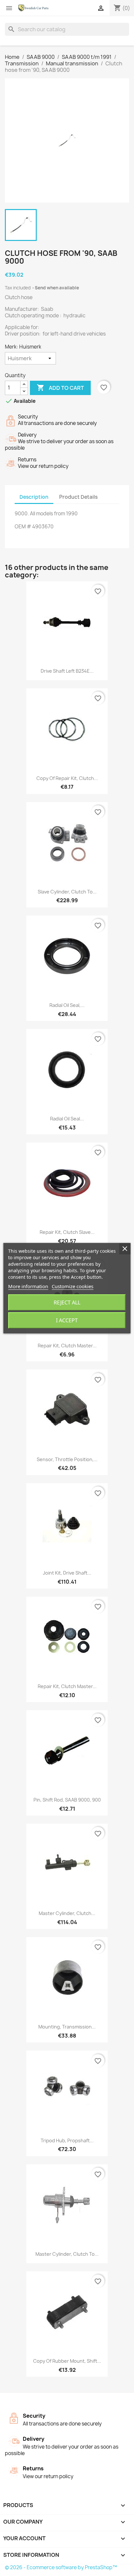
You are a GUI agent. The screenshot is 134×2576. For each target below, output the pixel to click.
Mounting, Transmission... (67, 2027)
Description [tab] (34, 497)
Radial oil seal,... (67, 1005)
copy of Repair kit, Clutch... (67, 778)
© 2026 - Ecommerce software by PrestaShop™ (61, 2567)
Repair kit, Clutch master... (67, 1346)
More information (28, 1286)
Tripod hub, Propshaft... (67, 2140)
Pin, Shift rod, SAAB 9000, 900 (67, 1800)
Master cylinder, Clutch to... (67, 2254)
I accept (67, 1320)
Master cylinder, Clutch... (67, 1913)
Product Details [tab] (78, 497)
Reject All (67, 1302)
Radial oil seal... (67, 1119)
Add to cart (60, 388)
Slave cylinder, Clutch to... (67, 892)
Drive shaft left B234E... (67, 671)
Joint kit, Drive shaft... (67, 1573)
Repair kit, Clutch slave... (67, 1232)
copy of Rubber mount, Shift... (67, 2361)
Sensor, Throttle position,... (67, 1459)
